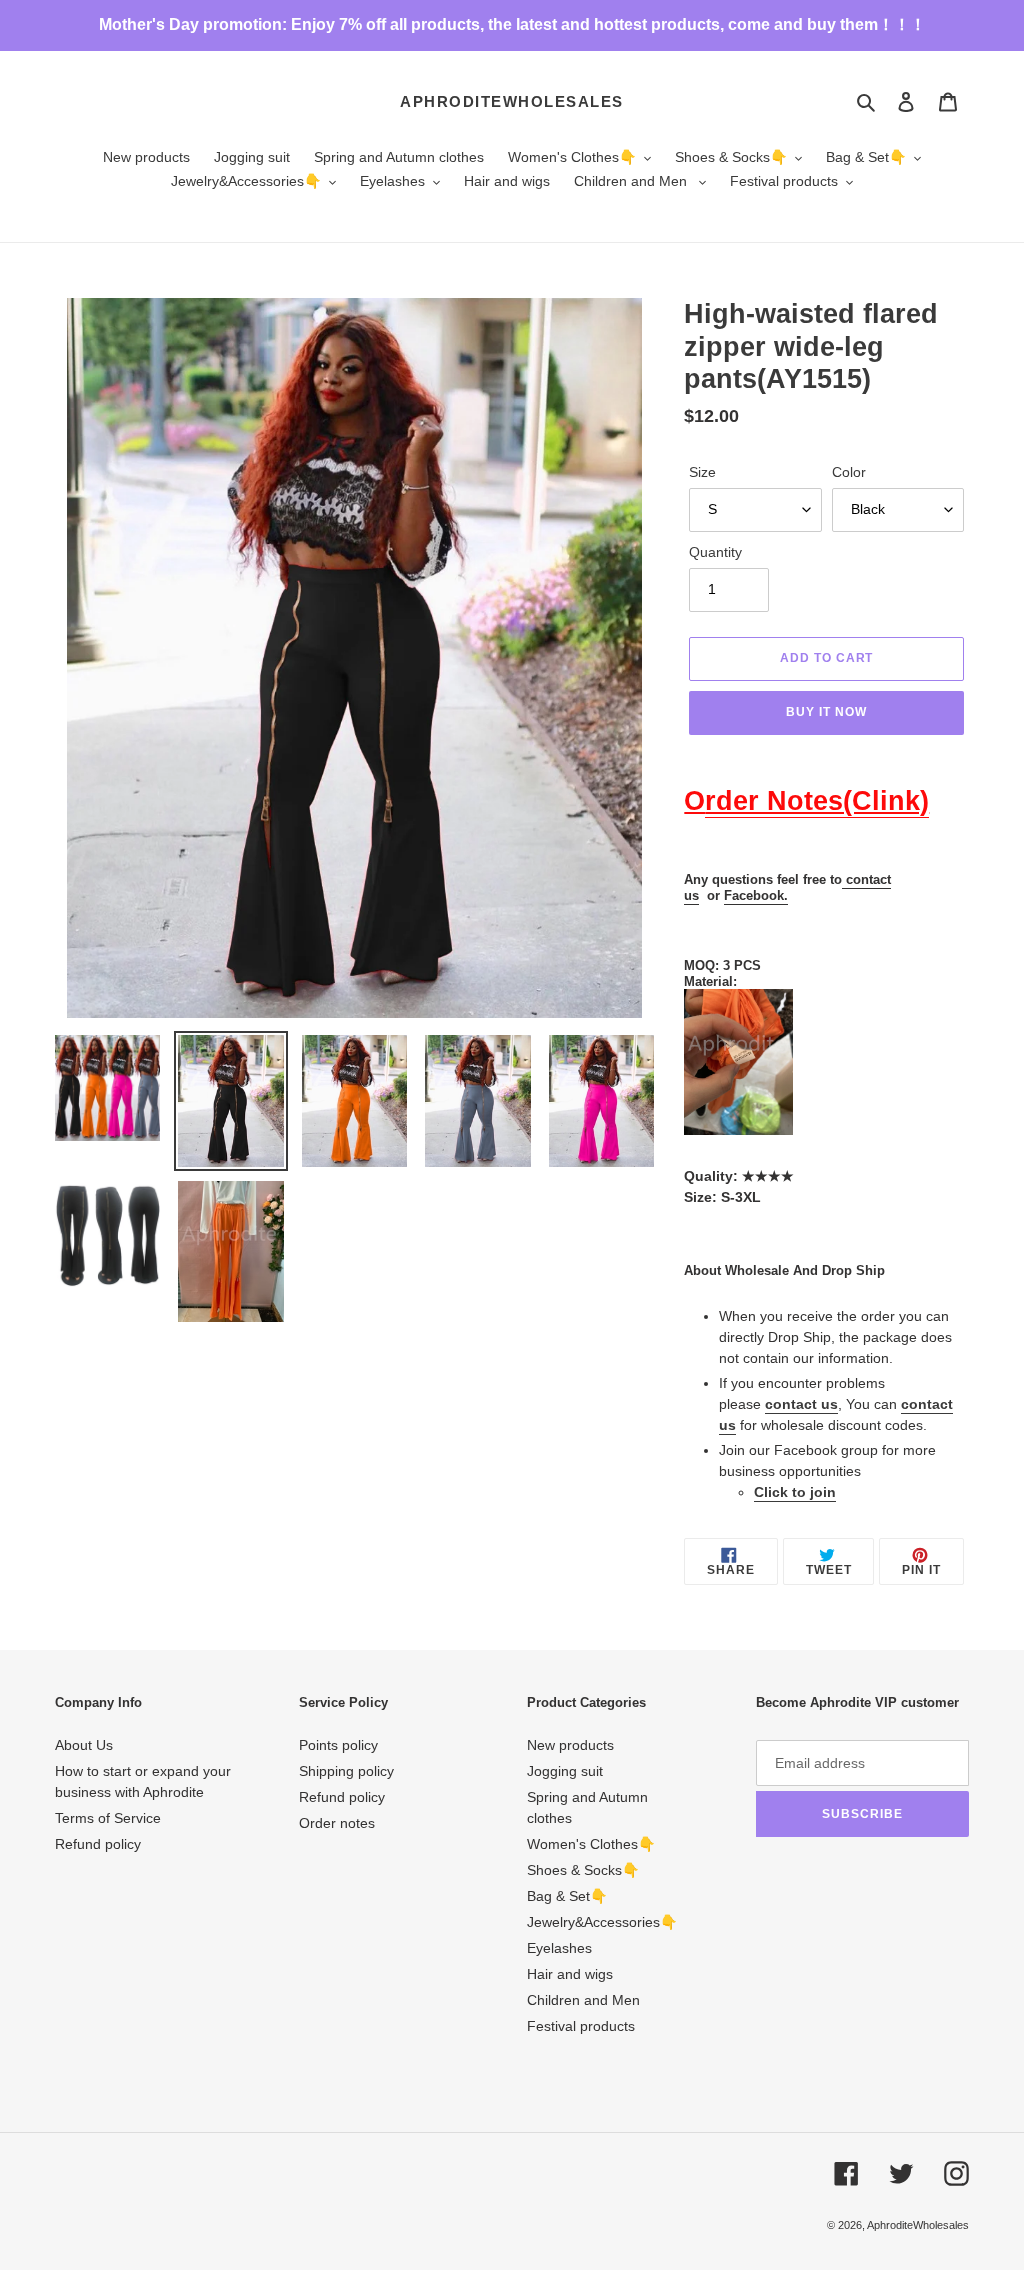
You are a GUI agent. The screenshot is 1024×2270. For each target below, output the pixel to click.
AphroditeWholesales (512, 101)
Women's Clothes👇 (591, 1844)
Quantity (715, 552)
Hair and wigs (570, 1974)
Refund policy (98, 1844)
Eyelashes (559, 1948)
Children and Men (583, 2000)
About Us (84, 1745)
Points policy (338, 1745)
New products (570, 1745)
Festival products (581, 2026)
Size (702, 472)
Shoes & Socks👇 (583, 1870)
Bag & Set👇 (567, 1896)
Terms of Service (108, 1818)
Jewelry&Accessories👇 (602, 1922)
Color (849, 472)
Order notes (337, 1823)
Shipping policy (346, 1771)
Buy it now (826, 712)
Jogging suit (565, 1771)
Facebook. (756, 895)
